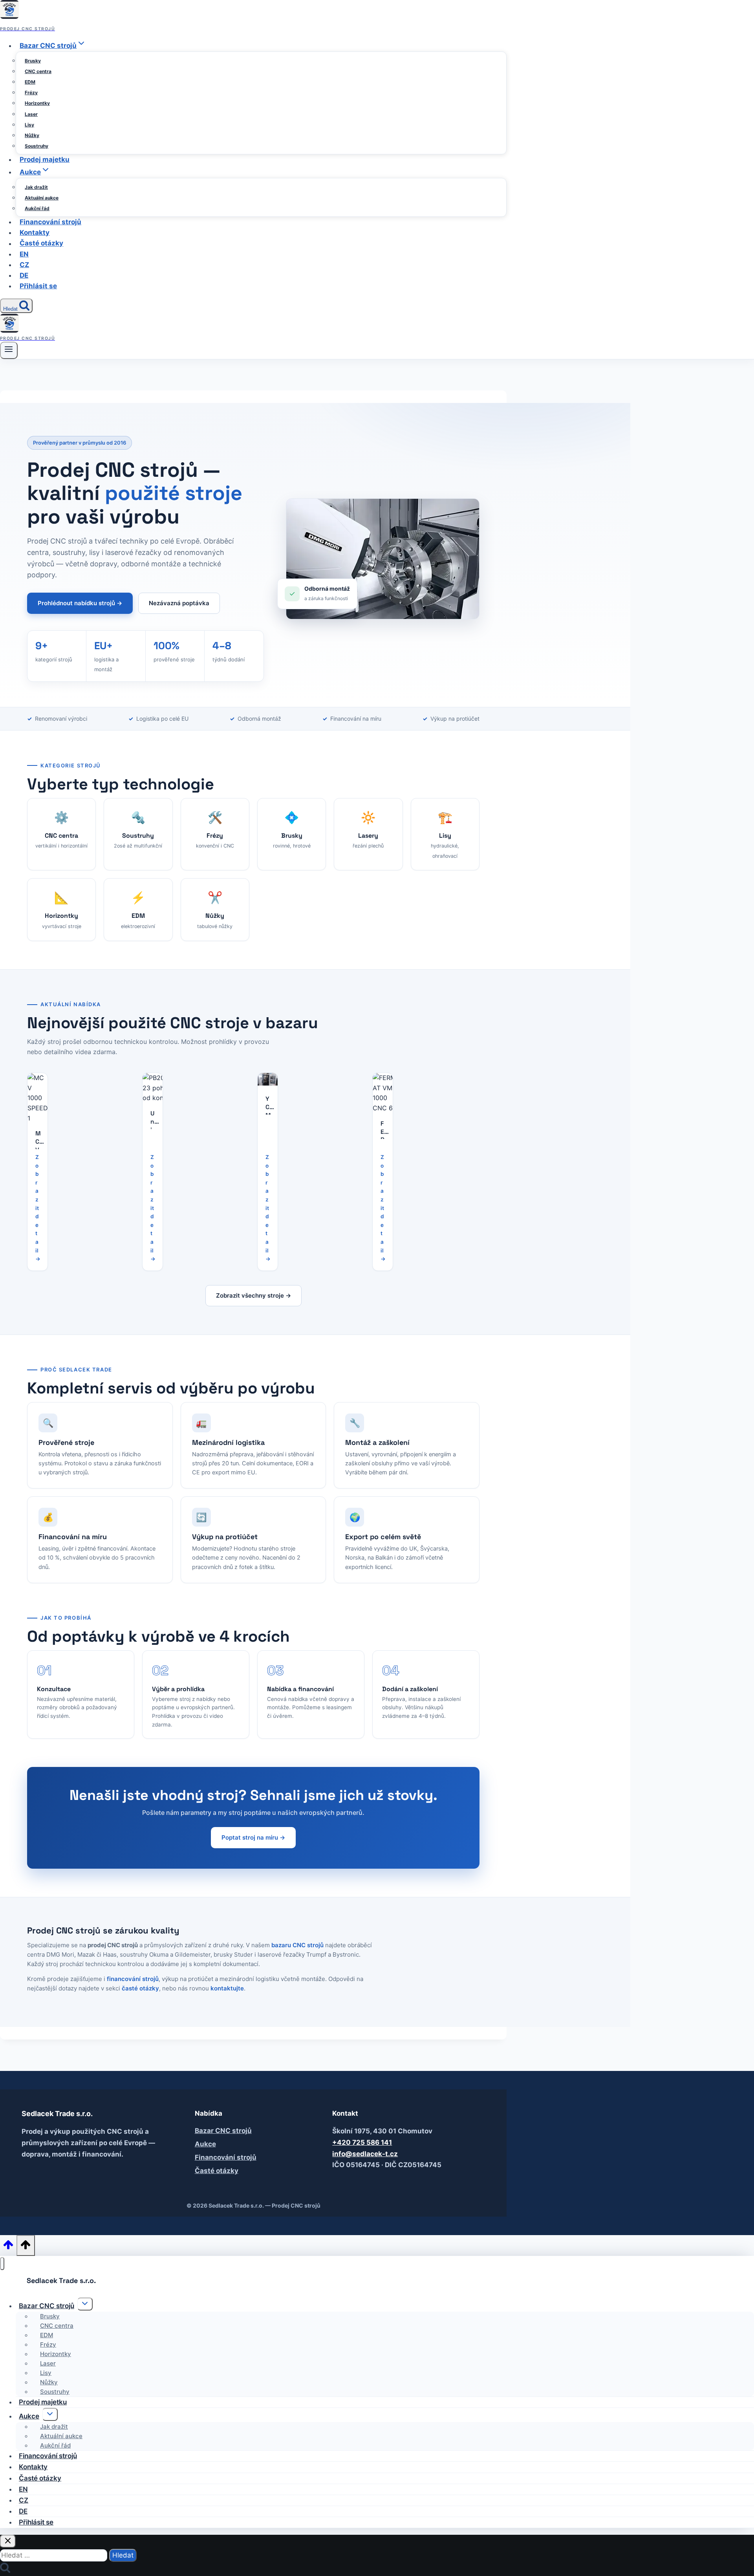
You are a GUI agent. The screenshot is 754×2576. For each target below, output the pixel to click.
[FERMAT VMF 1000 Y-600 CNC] (385, 1093)
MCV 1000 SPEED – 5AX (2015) (38, 1139)
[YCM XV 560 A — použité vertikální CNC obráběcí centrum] (268, 1079)
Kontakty (35, 233)
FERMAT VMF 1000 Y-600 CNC (383, 1130)
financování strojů (133, 1979)
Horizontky (37, 103)
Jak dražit (36, 187)
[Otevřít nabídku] (9, 350)
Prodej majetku (45, 159)
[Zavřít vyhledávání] (8, 2541)
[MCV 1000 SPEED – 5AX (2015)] (38, 1098)
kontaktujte (227, 1988)
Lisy (29, 125)
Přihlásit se (38, 286)
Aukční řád (37, 208)
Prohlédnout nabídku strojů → (80, 603)
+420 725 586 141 (362, 2142)
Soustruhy (37, 146)
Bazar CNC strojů (223, 2131)
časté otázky (140, 1988)
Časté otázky (41, 244)
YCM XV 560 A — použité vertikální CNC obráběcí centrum (268, 1105)
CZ (24, 265)
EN (24, 254)
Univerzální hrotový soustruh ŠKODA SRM (153, 1119)
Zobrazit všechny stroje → (253, 1295)
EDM (30, 82)
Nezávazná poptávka (179, 603)
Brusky (33, 61)
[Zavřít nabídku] (2, 2264)
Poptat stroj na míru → (253, 1837)
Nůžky (32, 135)
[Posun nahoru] (8, 2247)
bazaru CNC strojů (297, 1945)
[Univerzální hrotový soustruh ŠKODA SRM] (158, 1088)
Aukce (205, 2144)
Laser (31, 114)
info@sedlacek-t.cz (365, 2154)
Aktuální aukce (42, 198)
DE (24, 275)
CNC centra (38, 71)
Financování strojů (50, 222)
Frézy (31, 92)
